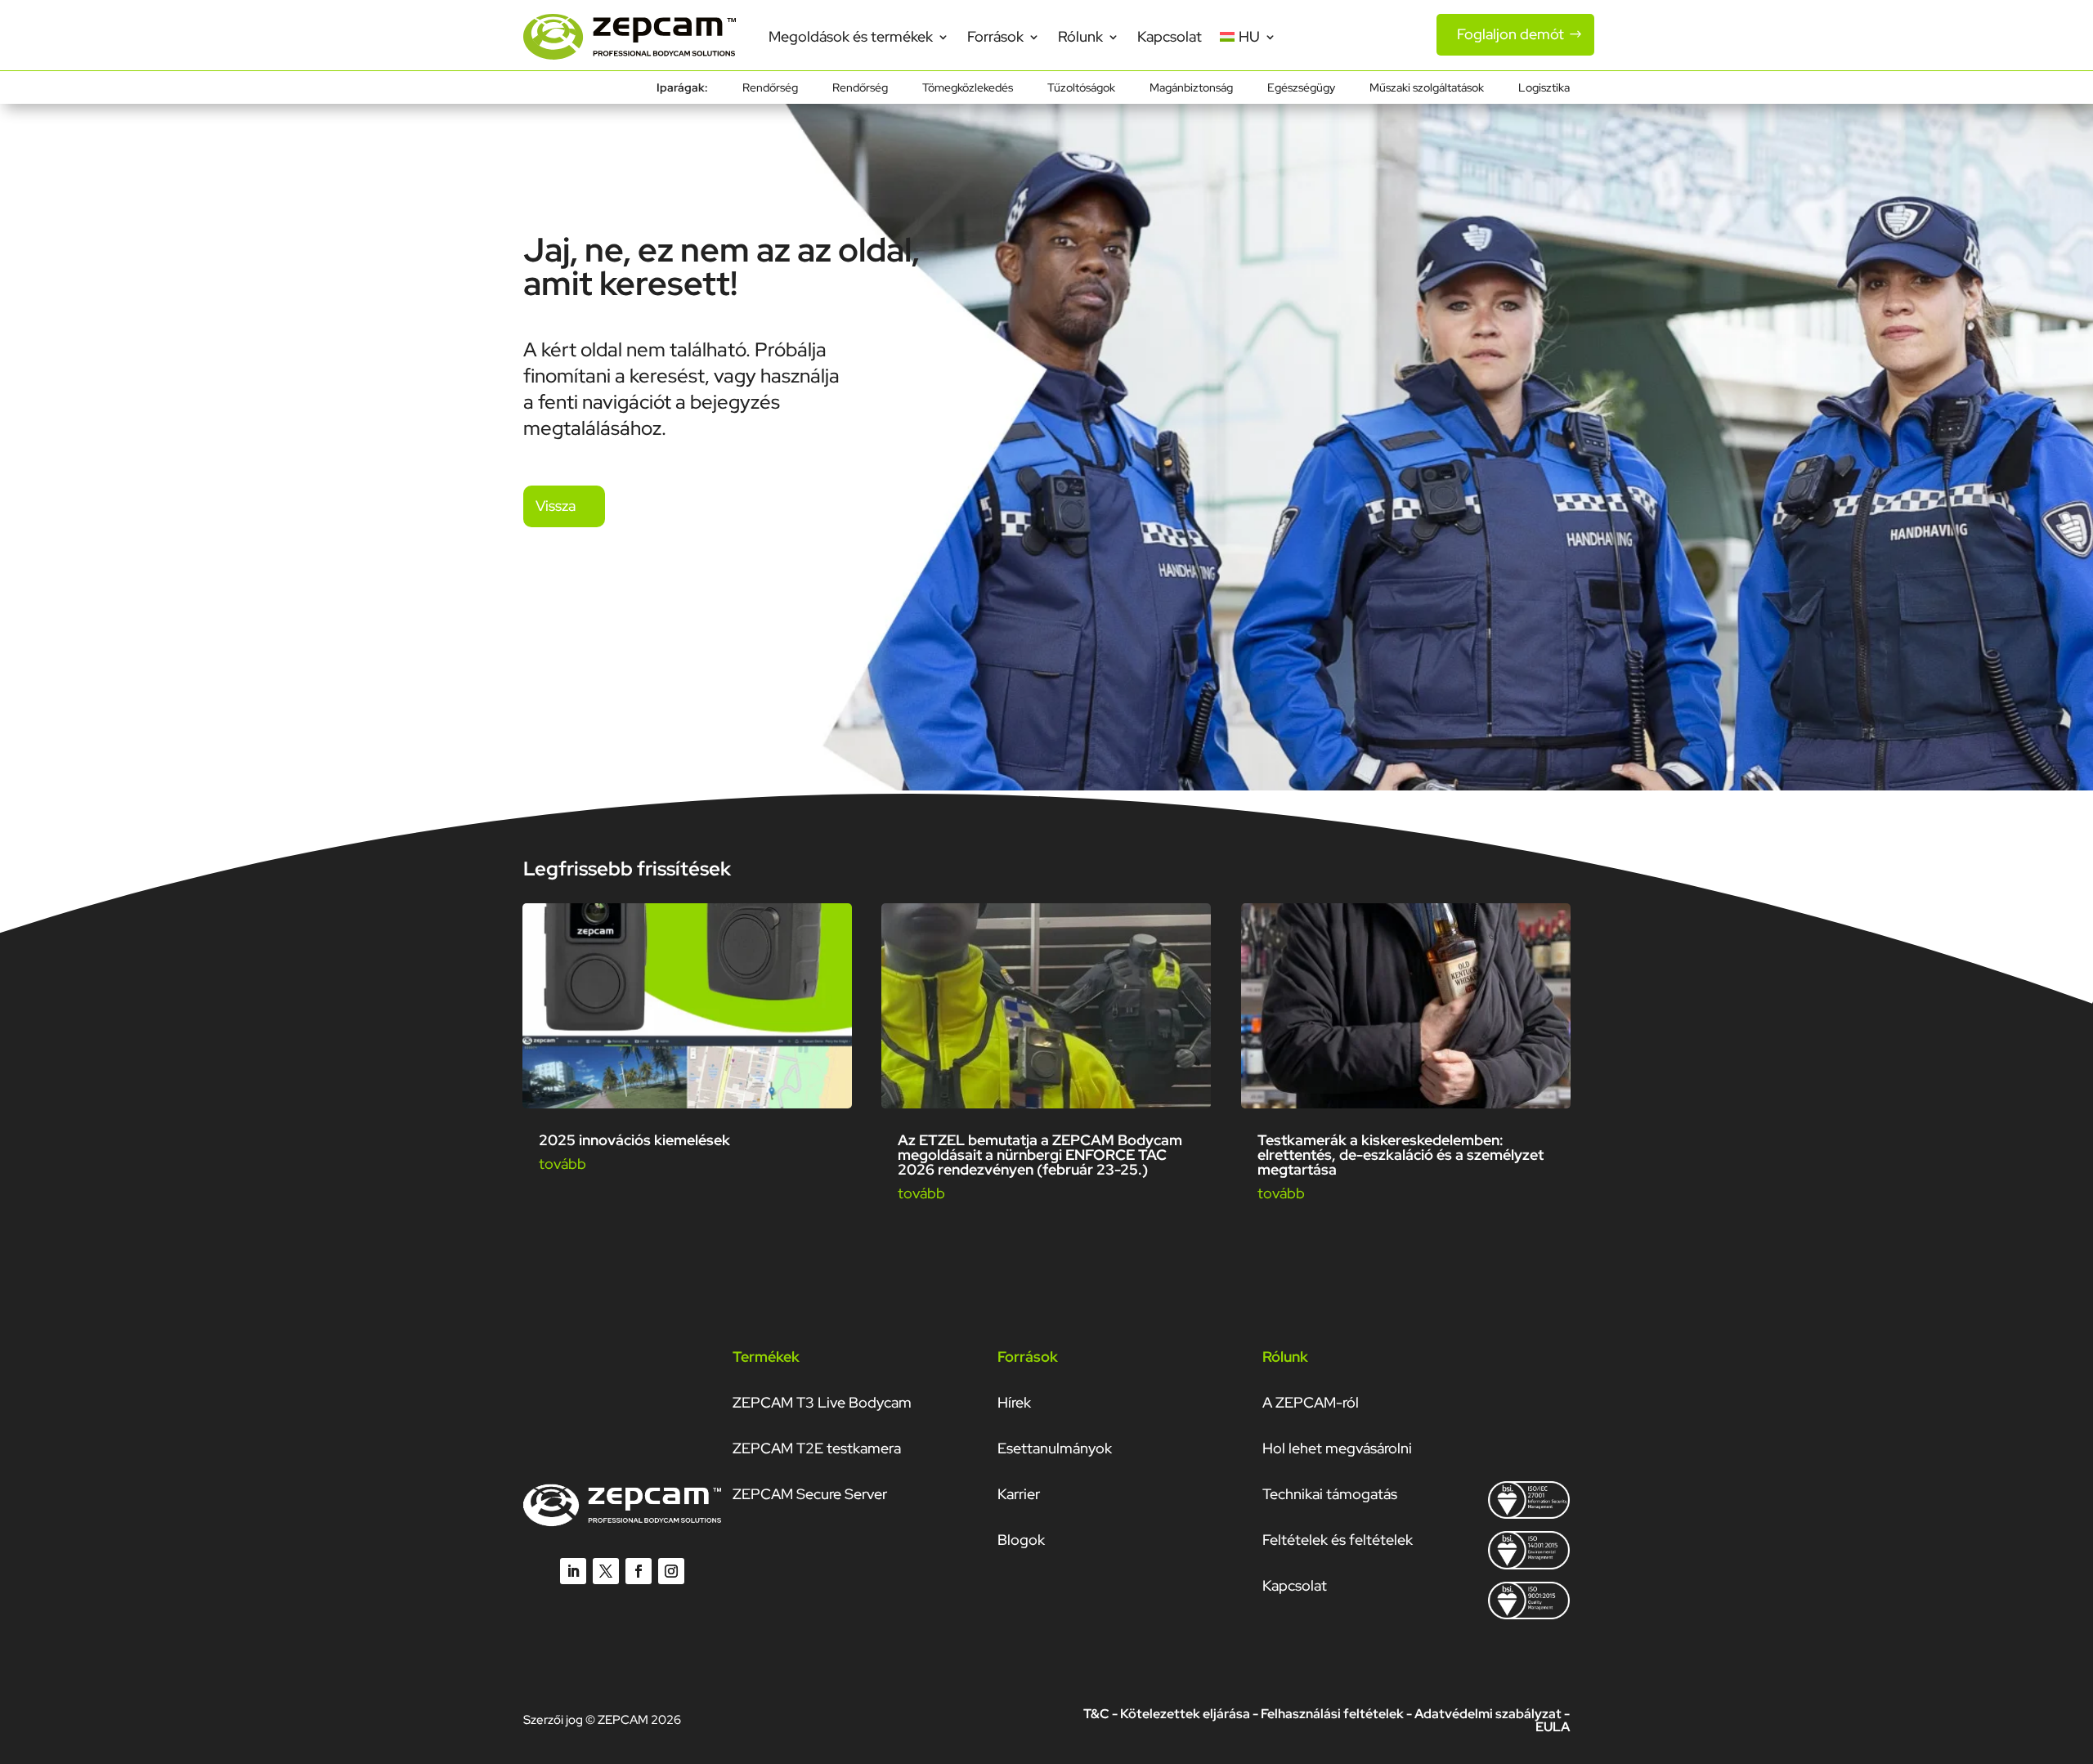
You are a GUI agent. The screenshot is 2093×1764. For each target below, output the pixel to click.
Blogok (1021, 1540)
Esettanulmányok (1055, 1448)
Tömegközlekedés (968, 88)
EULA (1553, 1727)
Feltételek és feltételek (1338, 1540)
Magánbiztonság (1191, 88)
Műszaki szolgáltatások (1427, 88)
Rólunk (1080, 36)
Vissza (556, 506)
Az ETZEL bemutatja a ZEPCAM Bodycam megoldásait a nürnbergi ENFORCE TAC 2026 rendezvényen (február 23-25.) (1040, 1155)
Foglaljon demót (1510, 34)
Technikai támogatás (1330, 1494)
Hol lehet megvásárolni (1337, 1448)
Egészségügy (1301, 88)
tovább (562, 1164)
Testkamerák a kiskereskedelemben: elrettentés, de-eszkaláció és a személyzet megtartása (1401, 1155)
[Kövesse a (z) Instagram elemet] (671, 1571)
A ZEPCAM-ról (1311, 1402)
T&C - (1102, 1714)
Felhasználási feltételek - (1338, 1714)
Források (995, 36)
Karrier (1019, 1494)
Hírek (1014, 1402)
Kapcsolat (1170, 36)
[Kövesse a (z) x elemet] (606, 1571)
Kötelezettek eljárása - (1190, 1714)
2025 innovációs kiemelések (634, 1140)
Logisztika (1544, 88)
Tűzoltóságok (1081, 88)
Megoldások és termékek (851, 36)
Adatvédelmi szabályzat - (1492, 1714)
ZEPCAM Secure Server (810, 1494)
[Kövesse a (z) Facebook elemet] (639, 1571)
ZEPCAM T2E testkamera (817, 1448)
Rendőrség (770, 88)
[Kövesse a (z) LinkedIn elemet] (573, 1571)
